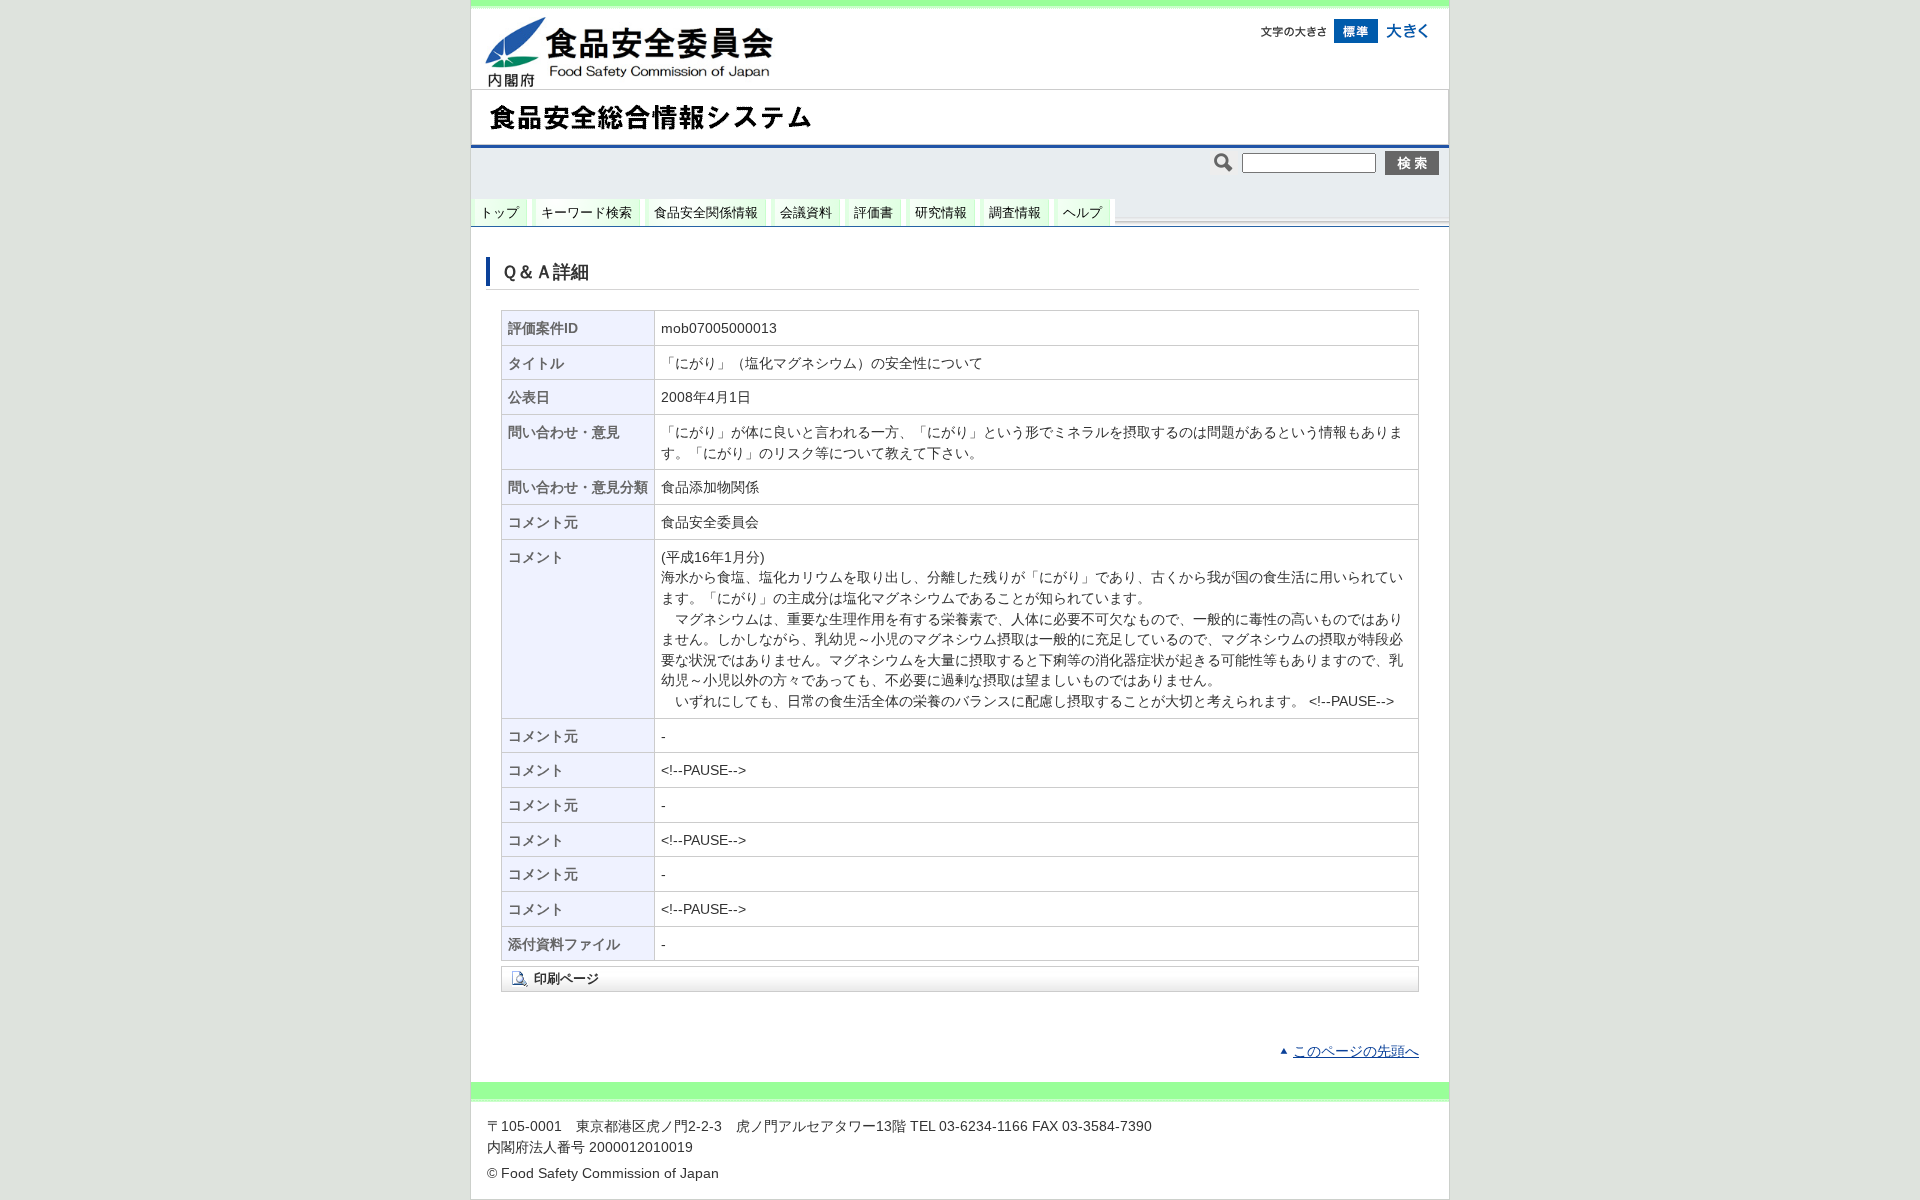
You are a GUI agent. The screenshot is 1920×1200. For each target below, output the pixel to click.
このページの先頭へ (1356, 1051)
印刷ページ (566, 978)
